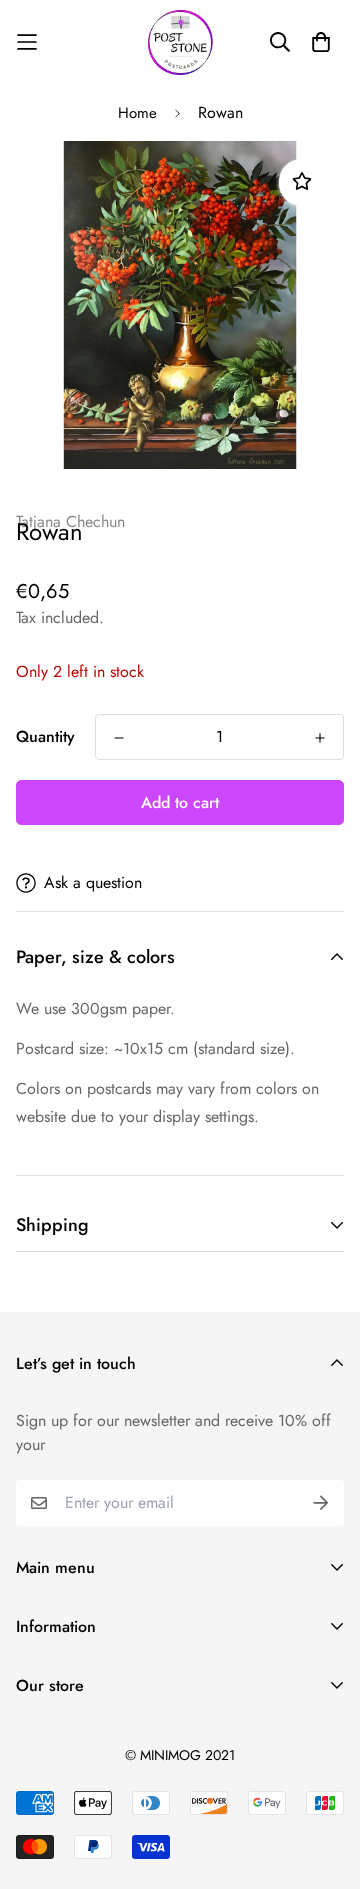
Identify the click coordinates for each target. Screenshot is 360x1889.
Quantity (45, 736)
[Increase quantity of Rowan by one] (320, 738)
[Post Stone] (180, 42)
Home (137, 113)
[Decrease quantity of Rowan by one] (119, 738)
